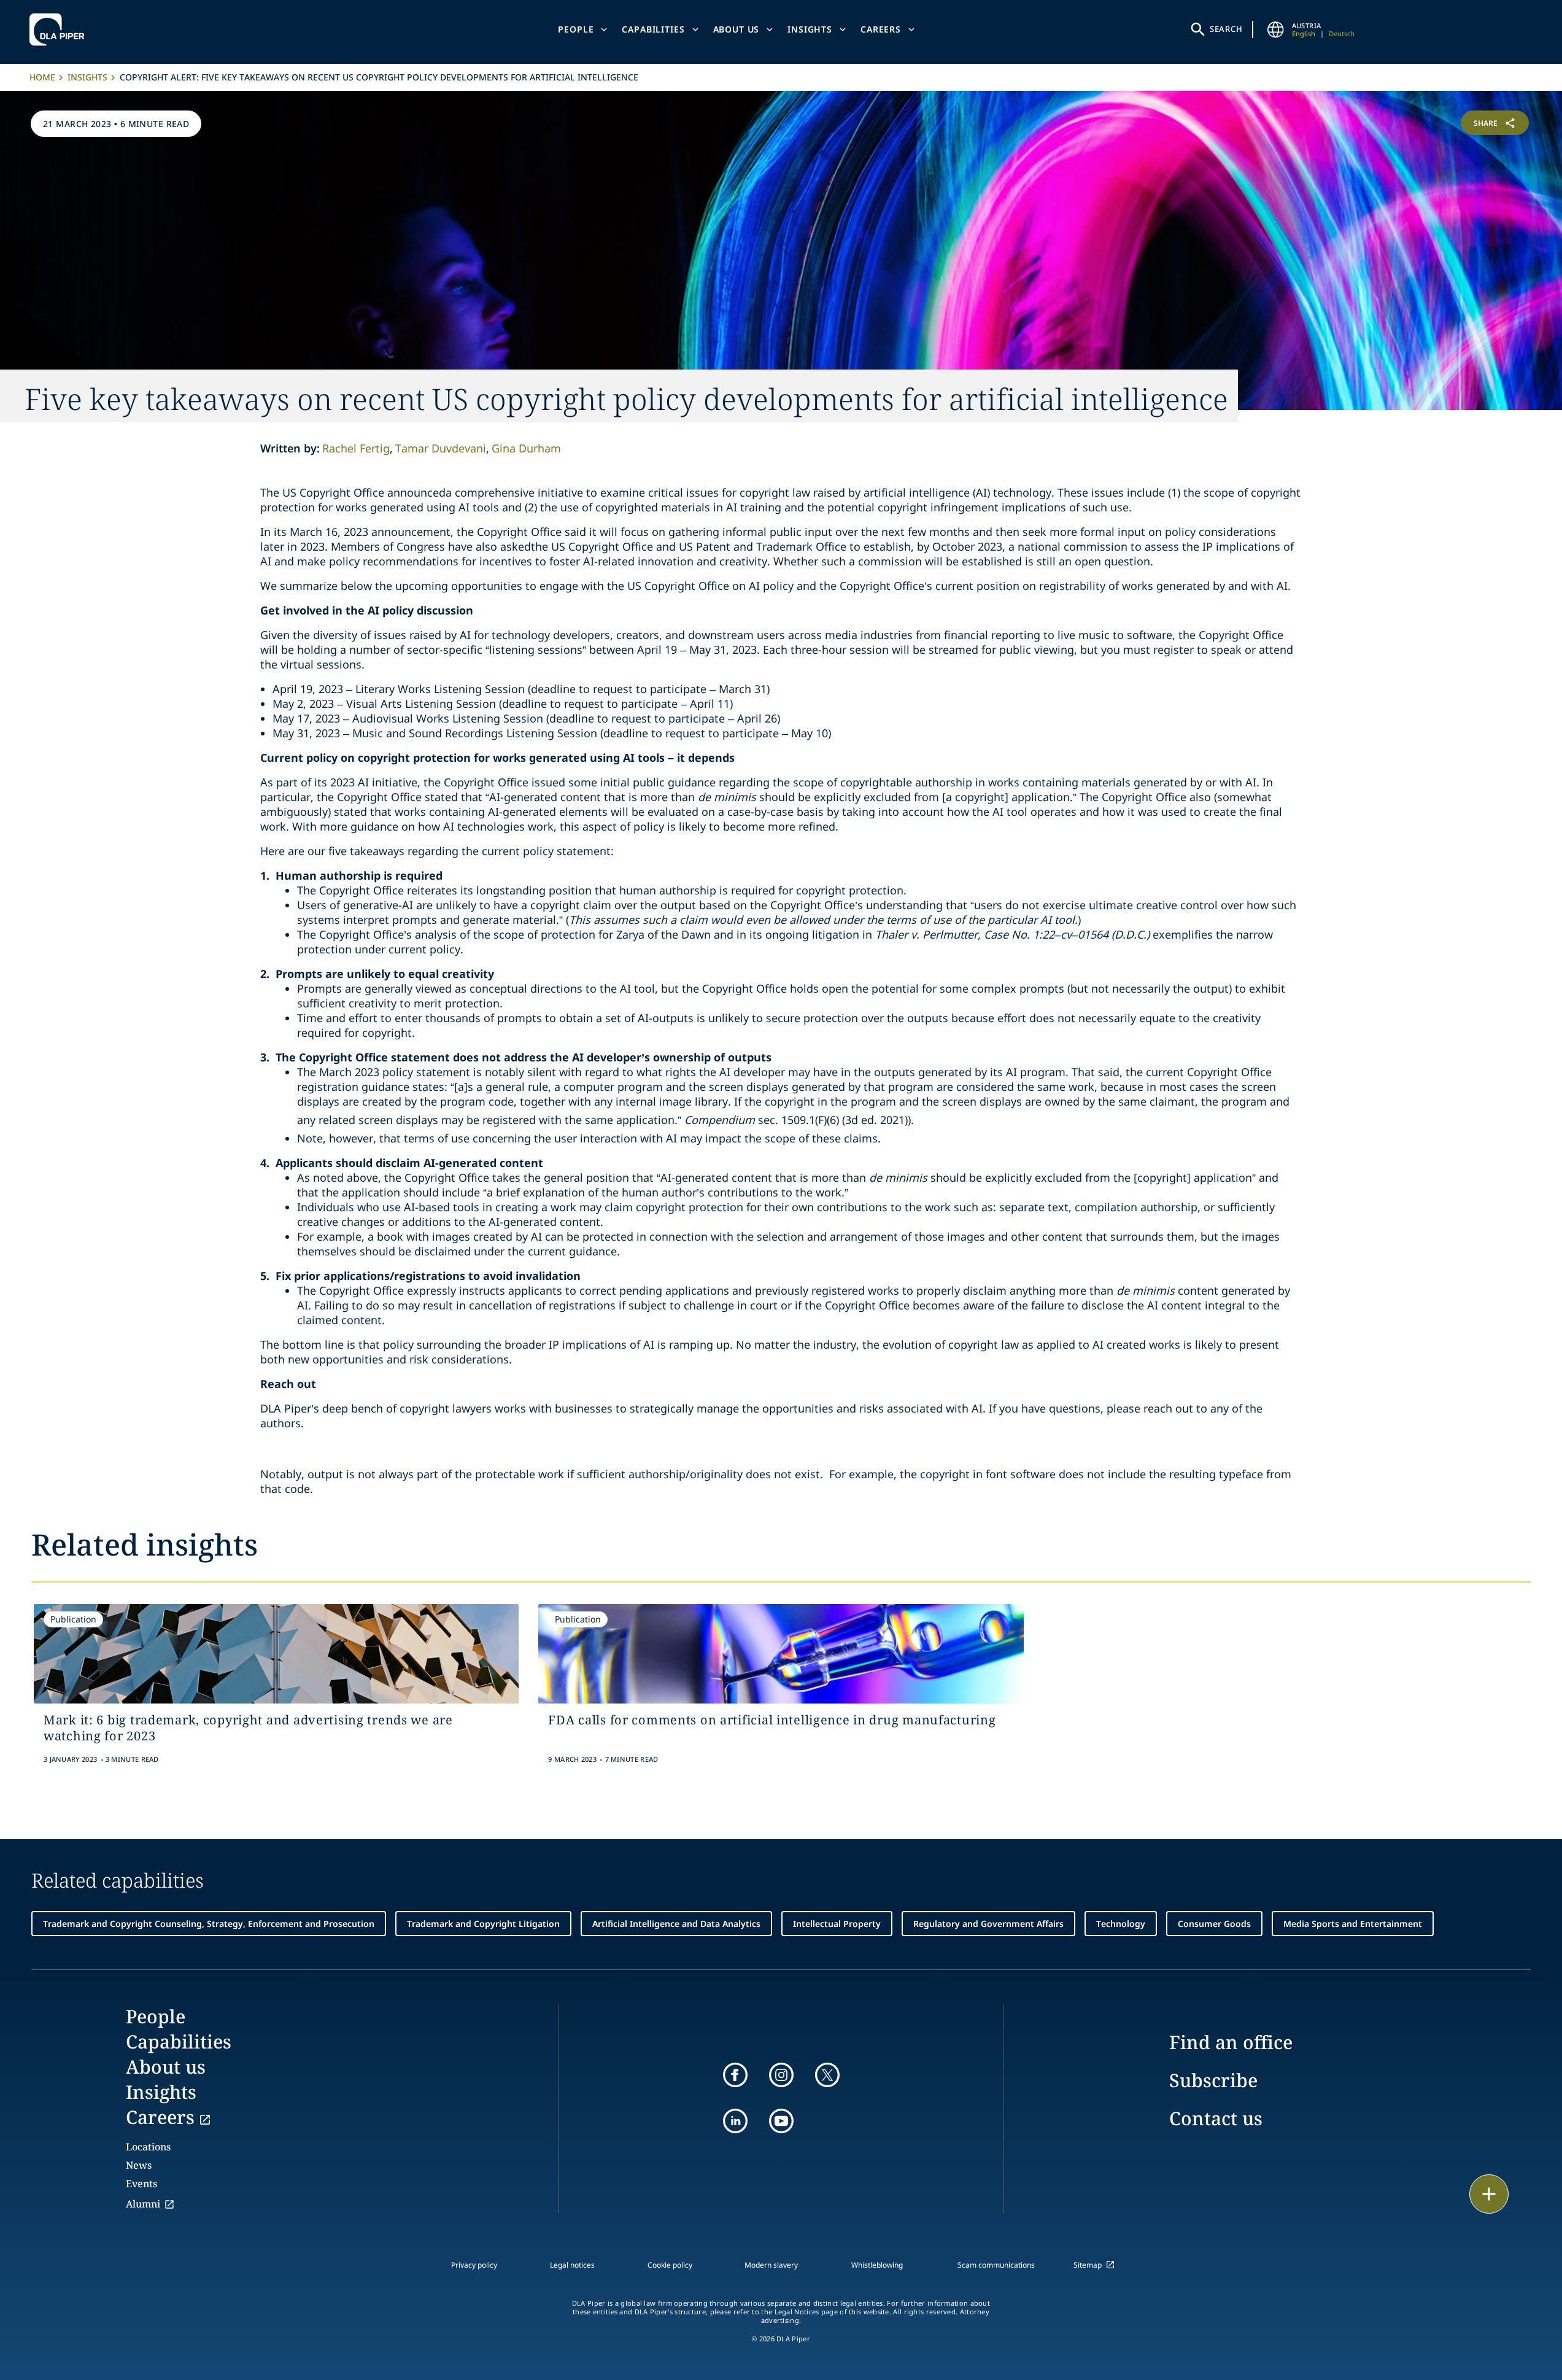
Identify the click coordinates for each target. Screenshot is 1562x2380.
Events (141, 2184)
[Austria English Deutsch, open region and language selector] (1276, 29)
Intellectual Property (837, 1924)
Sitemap (1088, 2265)
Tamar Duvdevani (441, 448)
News (139, 2165)
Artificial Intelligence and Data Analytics (676, 1924)
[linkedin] (735, 2121)
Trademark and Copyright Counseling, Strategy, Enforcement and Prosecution (209, 1924)
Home (42, 77)
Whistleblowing (877, 2265)
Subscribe (1213, 2080)
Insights (810, 29)
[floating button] (1489, 2194)
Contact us (1216, 2118)
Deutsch (1342, 33)
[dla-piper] (60, 29)
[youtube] (781, 2121)
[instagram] (781, 2075)
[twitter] (827, 2075)
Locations (148, 2147)
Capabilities (653, 29)
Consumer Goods (1214, 1924)
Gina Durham (526, 448)
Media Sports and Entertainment (1353, 1924)
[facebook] (735, 2075)
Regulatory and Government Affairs (988, 1924)
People (576, 29)
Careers (881, 29)
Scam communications (996, 2265)
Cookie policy (670, 2265)
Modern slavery (771, 2265)
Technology (1121, 1924)
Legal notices (572, 2265)
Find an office (1231, 2042)
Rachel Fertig (356, 448)
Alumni (143, 2204)
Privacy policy (474, 2265)
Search (1226, 29)
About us (737, 29)
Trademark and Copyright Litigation (483, 1924)
